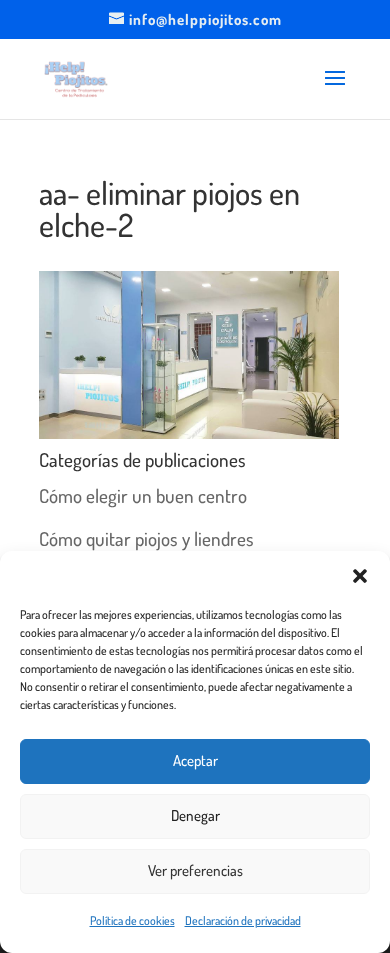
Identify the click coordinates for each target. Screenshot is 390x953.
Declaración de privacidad (243, 920)
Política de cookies (132, 920)
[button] (360, 576)
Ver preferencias (195, 870)
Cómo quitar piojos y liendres (146, 538)
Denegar (195, 815)
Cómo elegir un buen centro (143, 495)
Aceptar (195, 760)
